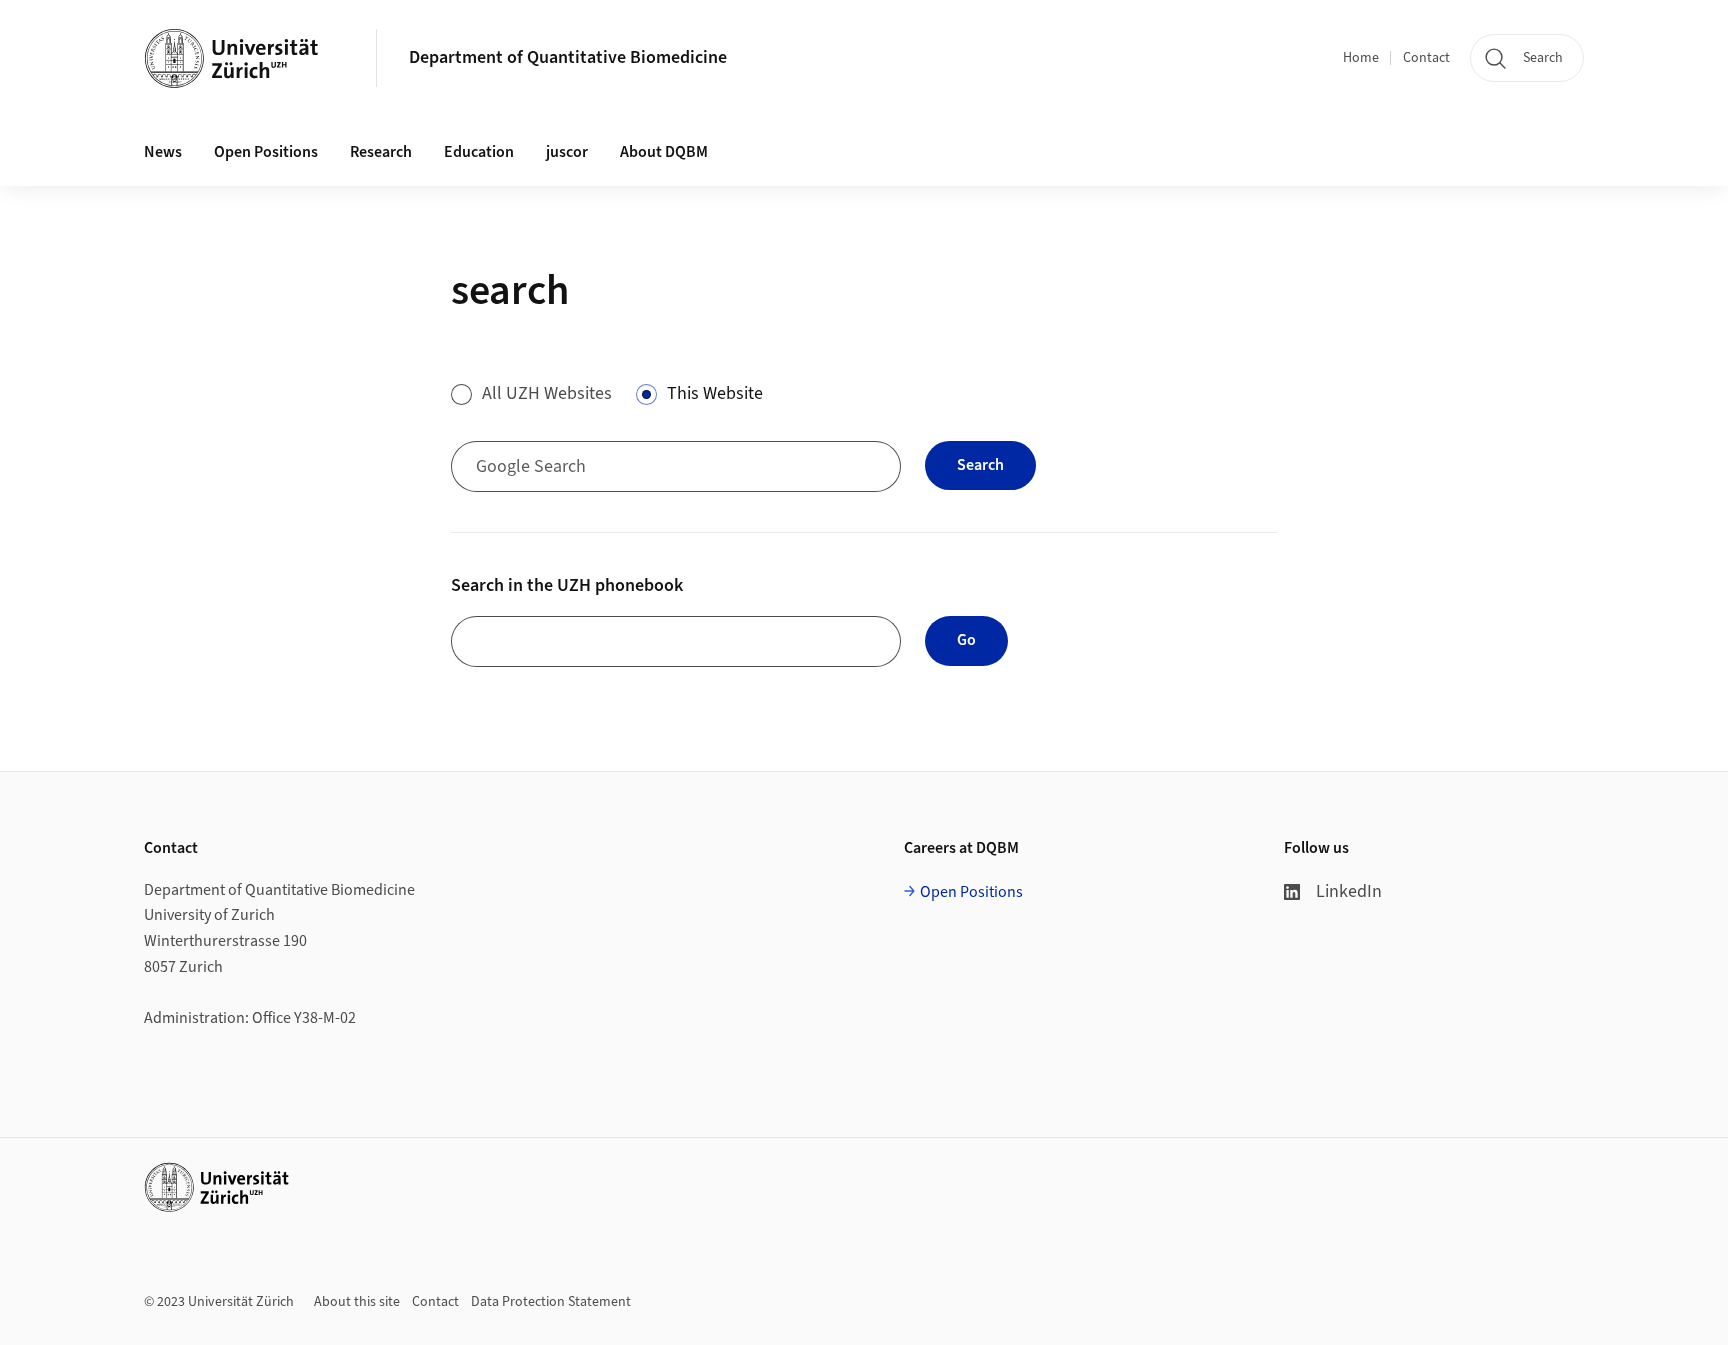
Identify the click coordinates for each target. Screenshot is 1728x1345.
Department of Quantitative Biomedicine (568, 57)
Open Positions (266, 152)
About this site (357, 1302)
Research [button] (381, 152)
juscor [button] (567, 152)
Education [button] (479, 152)
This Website (715, 393)
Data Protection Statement (551, 1302)
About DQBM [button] (664, 152)
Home (1361, 58)
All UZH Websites (547, 393)
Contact (1426, 58)
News (163, 152)
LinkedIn (1349, 891)
